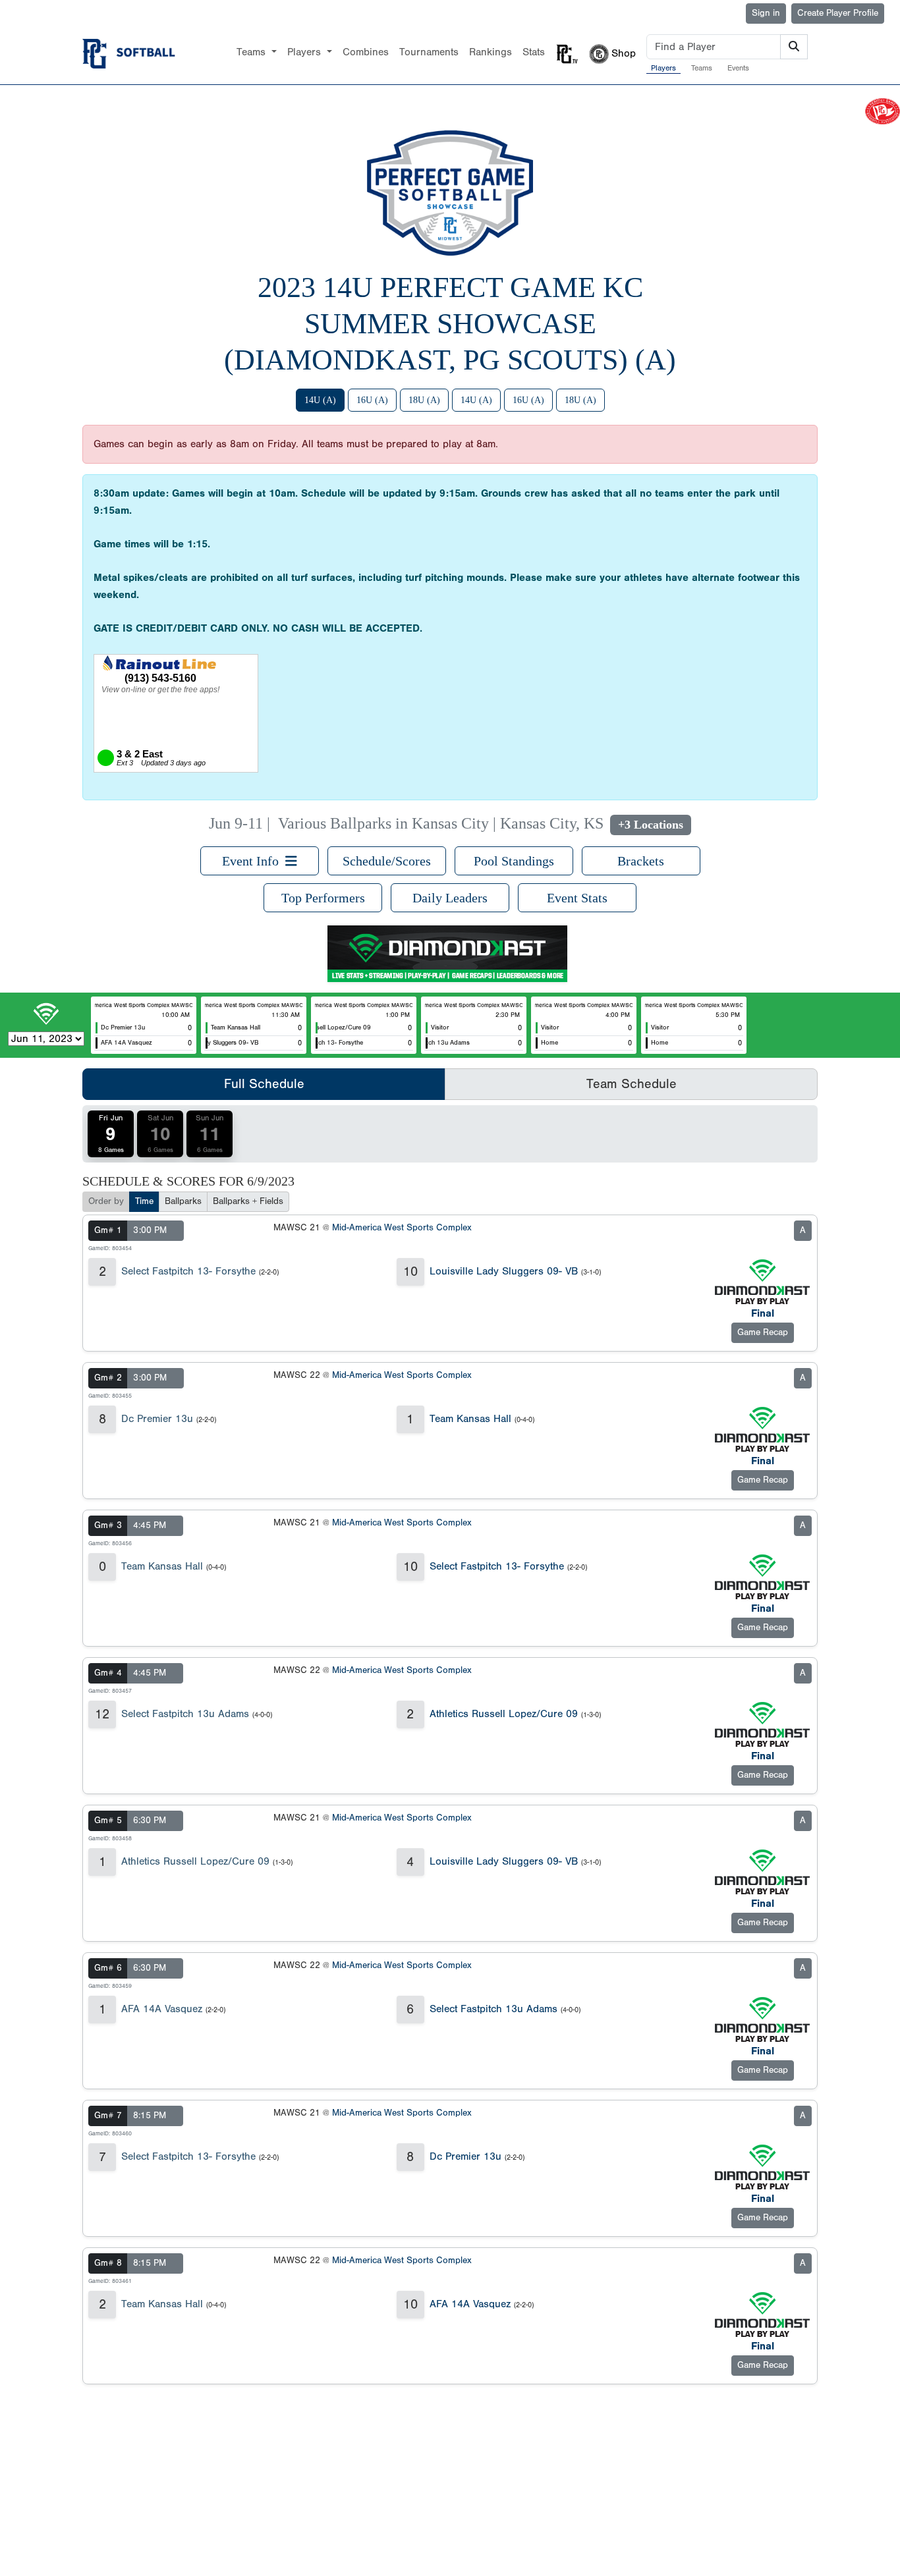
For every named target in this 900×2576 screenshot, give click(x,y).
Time (144, 1201)
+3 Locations (651, 825)
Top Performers (323, 898)
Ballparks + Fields (248, 1201)
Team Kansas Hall (470, 1419)
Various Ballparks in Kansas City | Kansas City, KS (441, 823)
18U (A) (424, 400)
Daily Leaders (450, 898)
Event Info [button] (254, 861)
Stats (534, 52)
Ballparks (183, 1201)
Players (663, 68)
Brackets (641, 861)
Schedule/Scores (387, 861)
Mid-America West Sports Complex (402, 1228)
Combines (366, 52)
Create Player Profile (838, 13)
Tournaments (429, 52)
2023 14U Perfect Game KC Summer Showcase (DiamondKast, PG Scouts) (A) (450, 324)
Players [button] (306, 52)
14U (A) (320, 400)
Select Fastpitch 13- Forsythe (188, 1271)
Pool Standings (514, 861)
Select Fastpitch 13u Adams (185, 1714)
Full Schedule (264, 1084)
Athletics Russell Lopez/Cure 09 (504, 1714)
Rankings (491, 52)
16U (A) (372, 400)
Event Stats (577, 898)
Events (738, 68)
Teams (702, 68)
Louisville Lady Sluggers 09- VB (504, 1271)
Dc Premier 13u (157, 1419)
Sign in (766, 13)
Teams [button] (253, 52)
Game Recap (763, 1332)
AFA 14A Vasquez (162, 2009)
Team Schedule (632, 1084)
